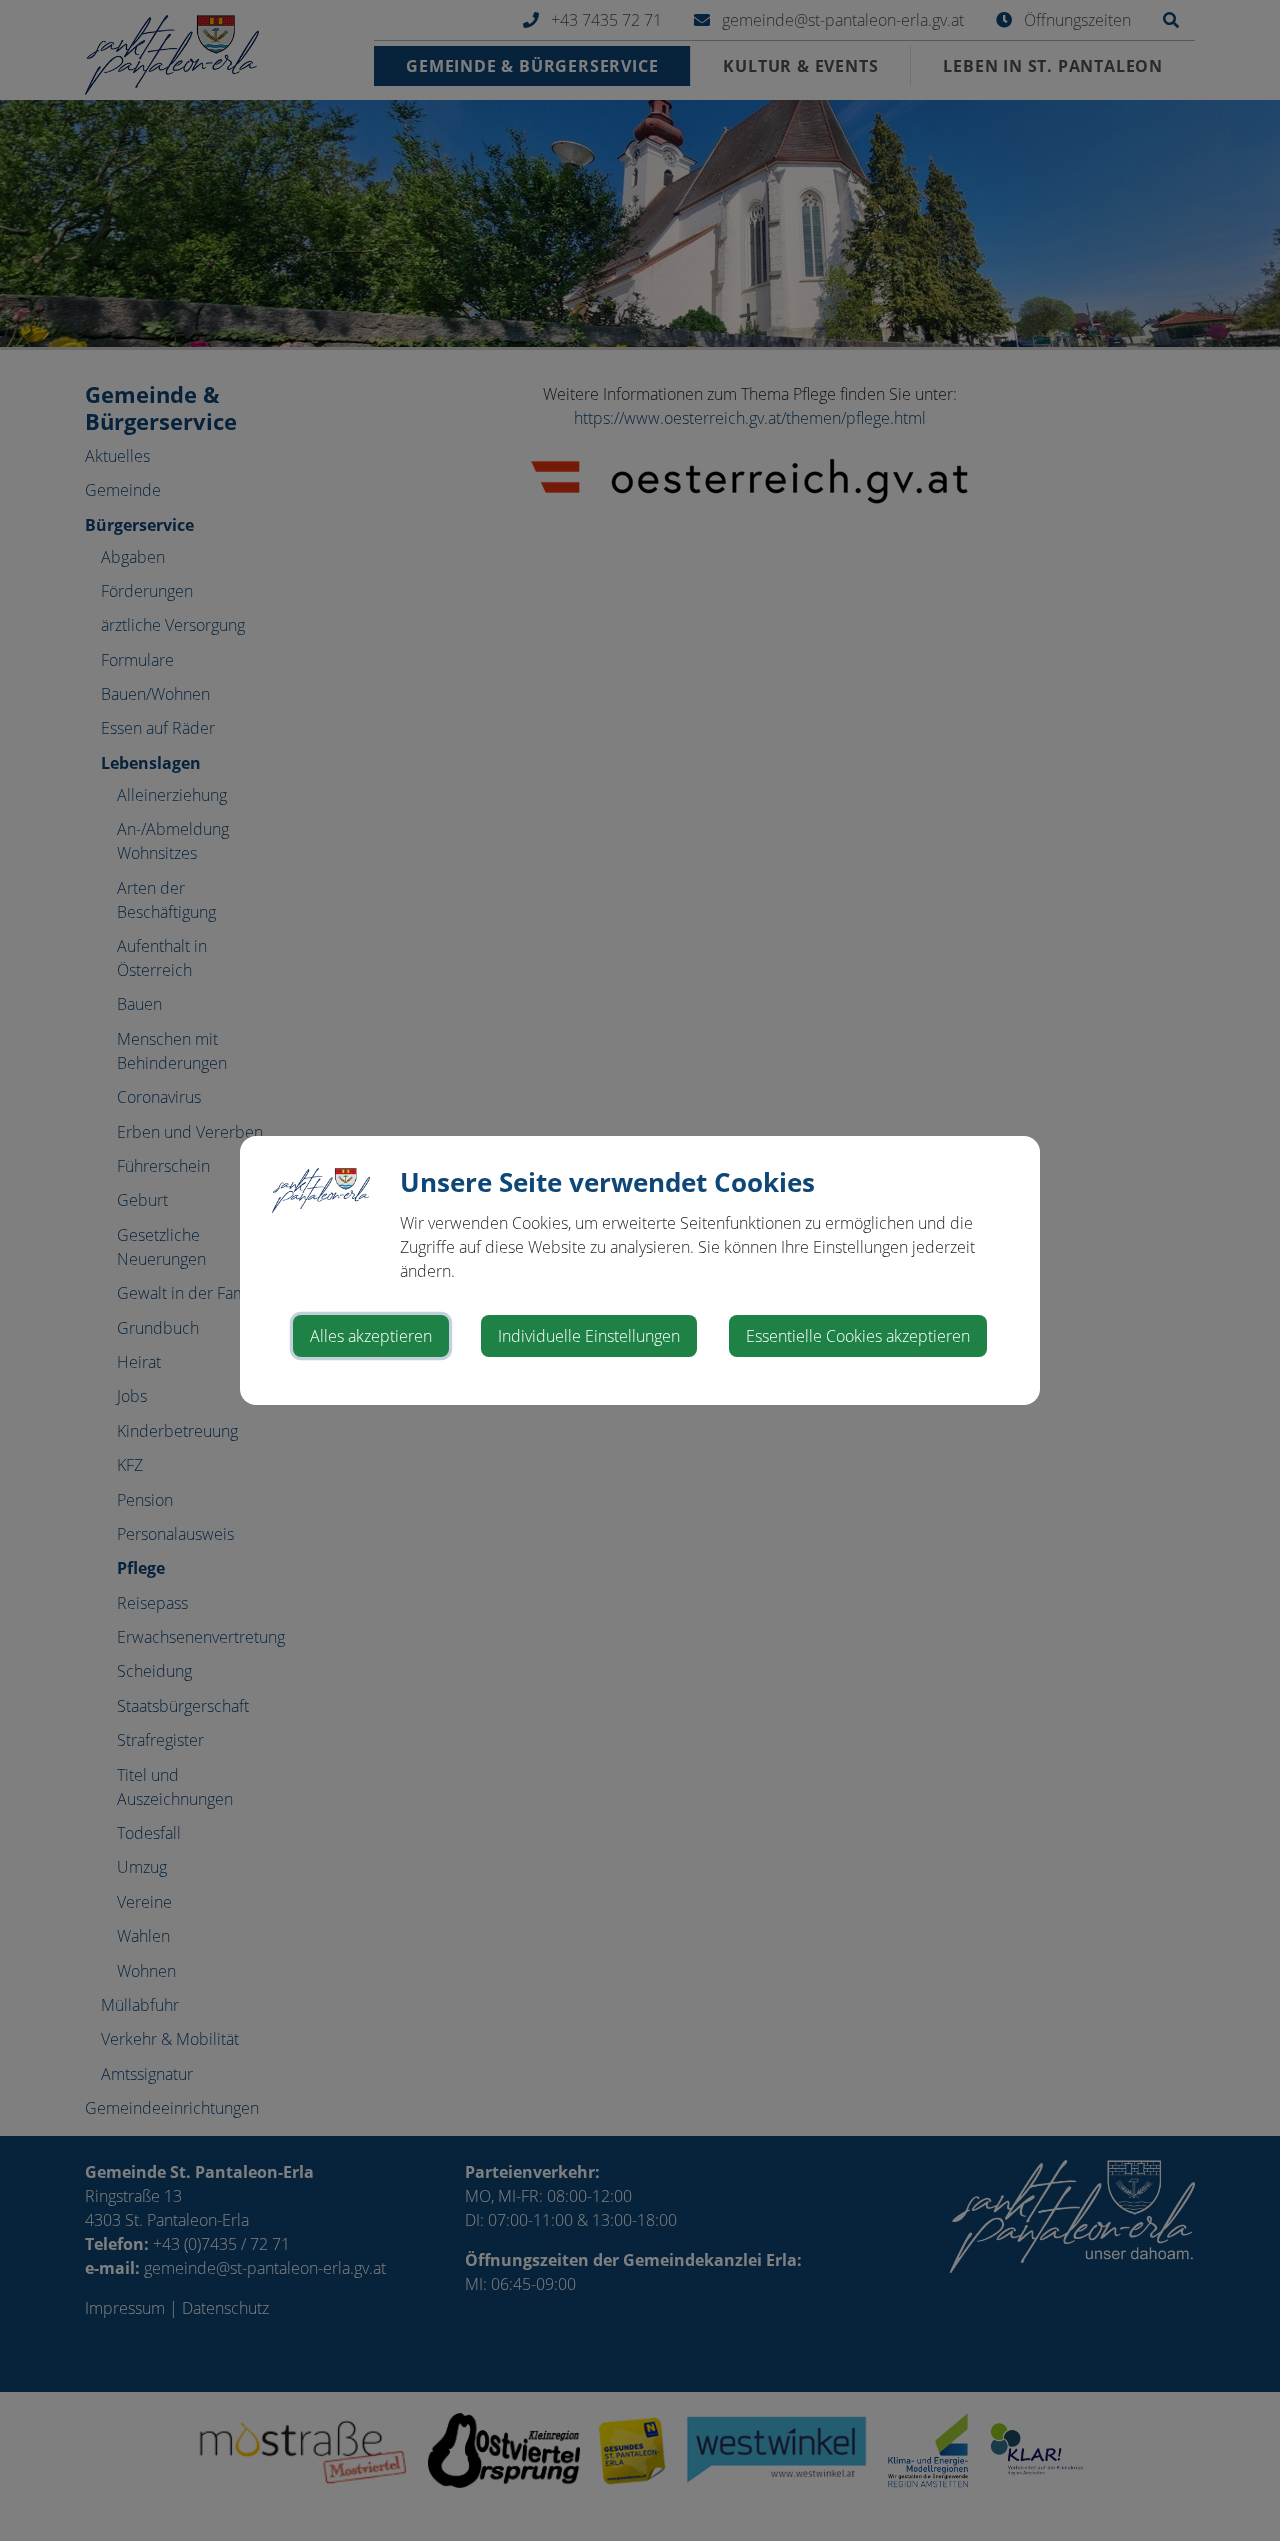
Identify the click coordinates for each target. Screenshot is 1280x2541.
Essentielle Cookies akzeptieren (858, 1336)
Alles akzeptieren (371, 1336)
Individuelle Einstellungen (589, 1336)
